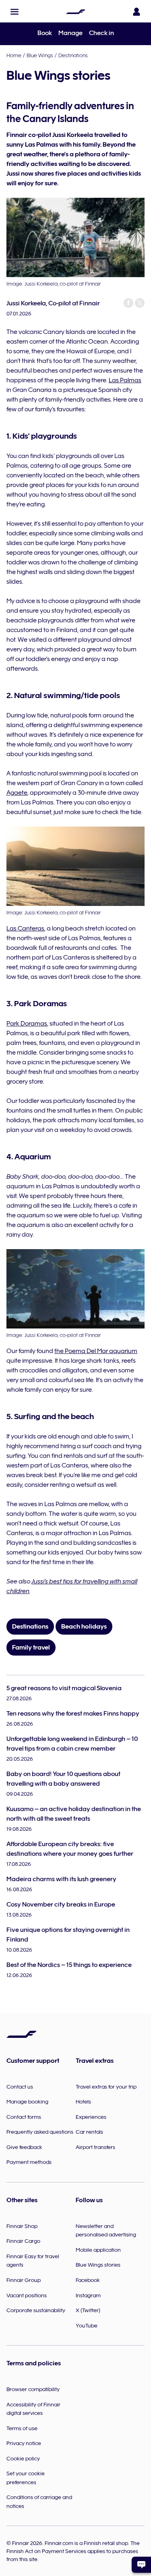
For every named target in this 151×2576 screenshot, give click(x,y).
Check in (101, 33)
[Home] (76, 12)
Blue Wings (40, 55)
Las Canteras (25, 928)
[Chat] (141, 2565)
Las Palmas (125, 380)
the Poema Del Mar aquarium (96, 1351)
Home (14, 55)
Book (45, 33)
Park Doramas (27, 1024)
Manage (70, 33)
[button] (14, 12)
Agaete (17, 793)
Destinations (73, 55)
